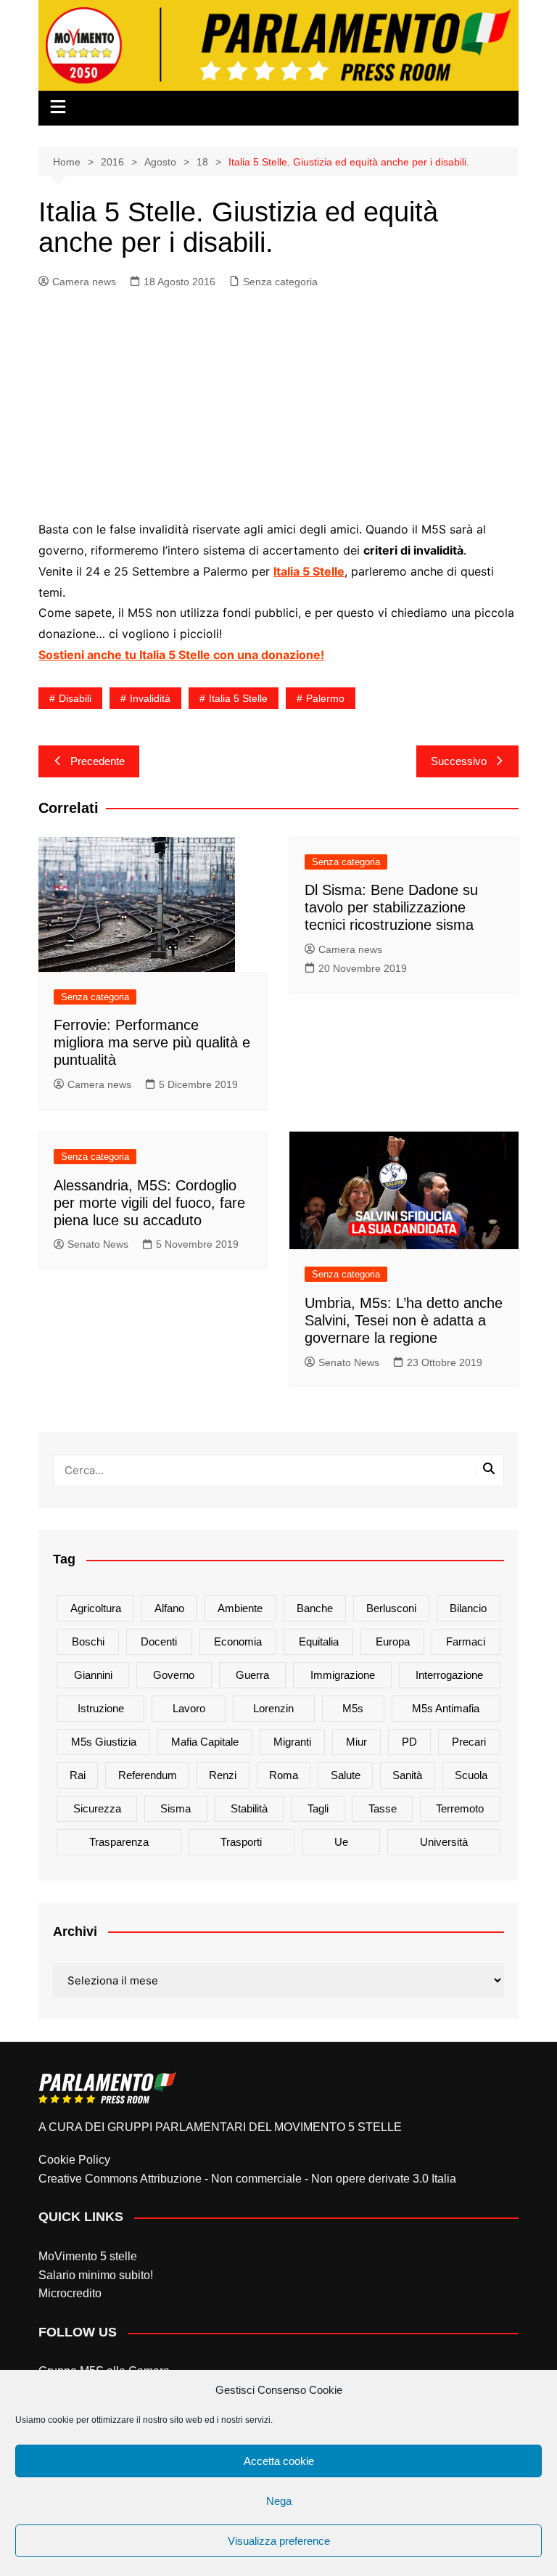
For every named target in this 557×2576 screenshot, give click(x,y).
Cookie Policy (74, 2160)
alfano (169, 1608)
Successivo (459, 761)
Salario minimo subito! (96, 2275)
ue (341, 1842)
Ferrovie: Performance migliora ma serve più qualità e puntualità (152, 1042)
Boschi (88, 1641)
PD (409, 1742)
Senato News (98, 1244)
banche (315, 1608)
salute (346, 1775)
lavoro (189, 1708)
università (444, 1842)
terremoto (460, 1808)
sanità (407, 1775)
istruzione (101, 1708)
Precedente (98, 761)
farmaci (466, 1641)
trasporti (241, 1842)
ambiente (240, 1608)
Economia (238, 1641)
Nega (279, 2501)
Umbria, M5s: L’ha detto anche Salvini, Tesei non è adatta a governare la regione (404, 1320)
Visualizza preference (279, 2541)
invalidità (150, 698)
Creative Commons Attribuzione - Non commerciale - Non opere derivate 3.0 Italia (247, 2179)
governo (174, 1675)
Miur (356, 1742)
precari (469, 1742)
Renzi (223, 1775)
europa (393, 1641)
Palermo (325, 698)
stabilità (249, 1808)
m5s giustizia (104, 1742)
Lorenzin (273, 1708)
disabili (75, 698)
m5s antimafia (446, 1708)
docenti (159, 1641)
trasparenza (119, 1842)
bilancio (468, 1608)
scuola (471, 1775)
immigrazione (343, 1675)
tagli (318, 1808)
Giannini (93, 1675)
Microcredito (70, 2293)
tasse (383, 1808)
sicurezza (97, 1808)
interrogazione (449, 1675)
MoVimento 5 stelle (88, 2256)
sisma (176, 1808)
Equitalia (319, 1641)
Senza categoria (280, 282)
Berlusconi (391, 1608)
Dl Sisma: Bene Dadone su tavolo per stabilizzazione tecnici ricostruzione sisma (391, 907)
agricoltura (96, 1608)
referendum (148, 1775)
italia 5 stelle (238, 698)
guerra (252, 1675)
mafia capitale (205, 1742)
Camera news (84, 282)
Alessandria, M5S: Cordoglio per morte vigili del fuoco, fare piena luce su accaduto (149, 1203)
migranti (292, 1742)
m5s (353, 1708)
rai (78, 1775)
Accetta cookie (279, 2461)
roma (284, 1775)
